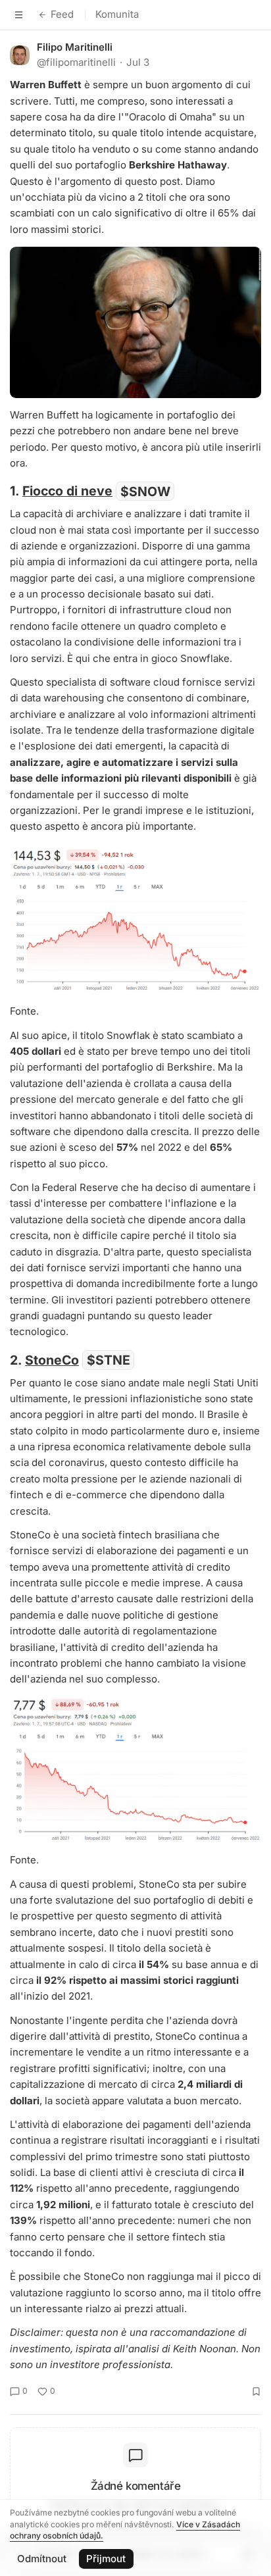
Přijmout (106, 2559)
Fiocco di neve (67, 491)
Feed (62, 14)
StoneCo (52, 1360)
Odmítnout (42, 2559)
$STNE (109, 1360)
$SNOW (145, 491)
